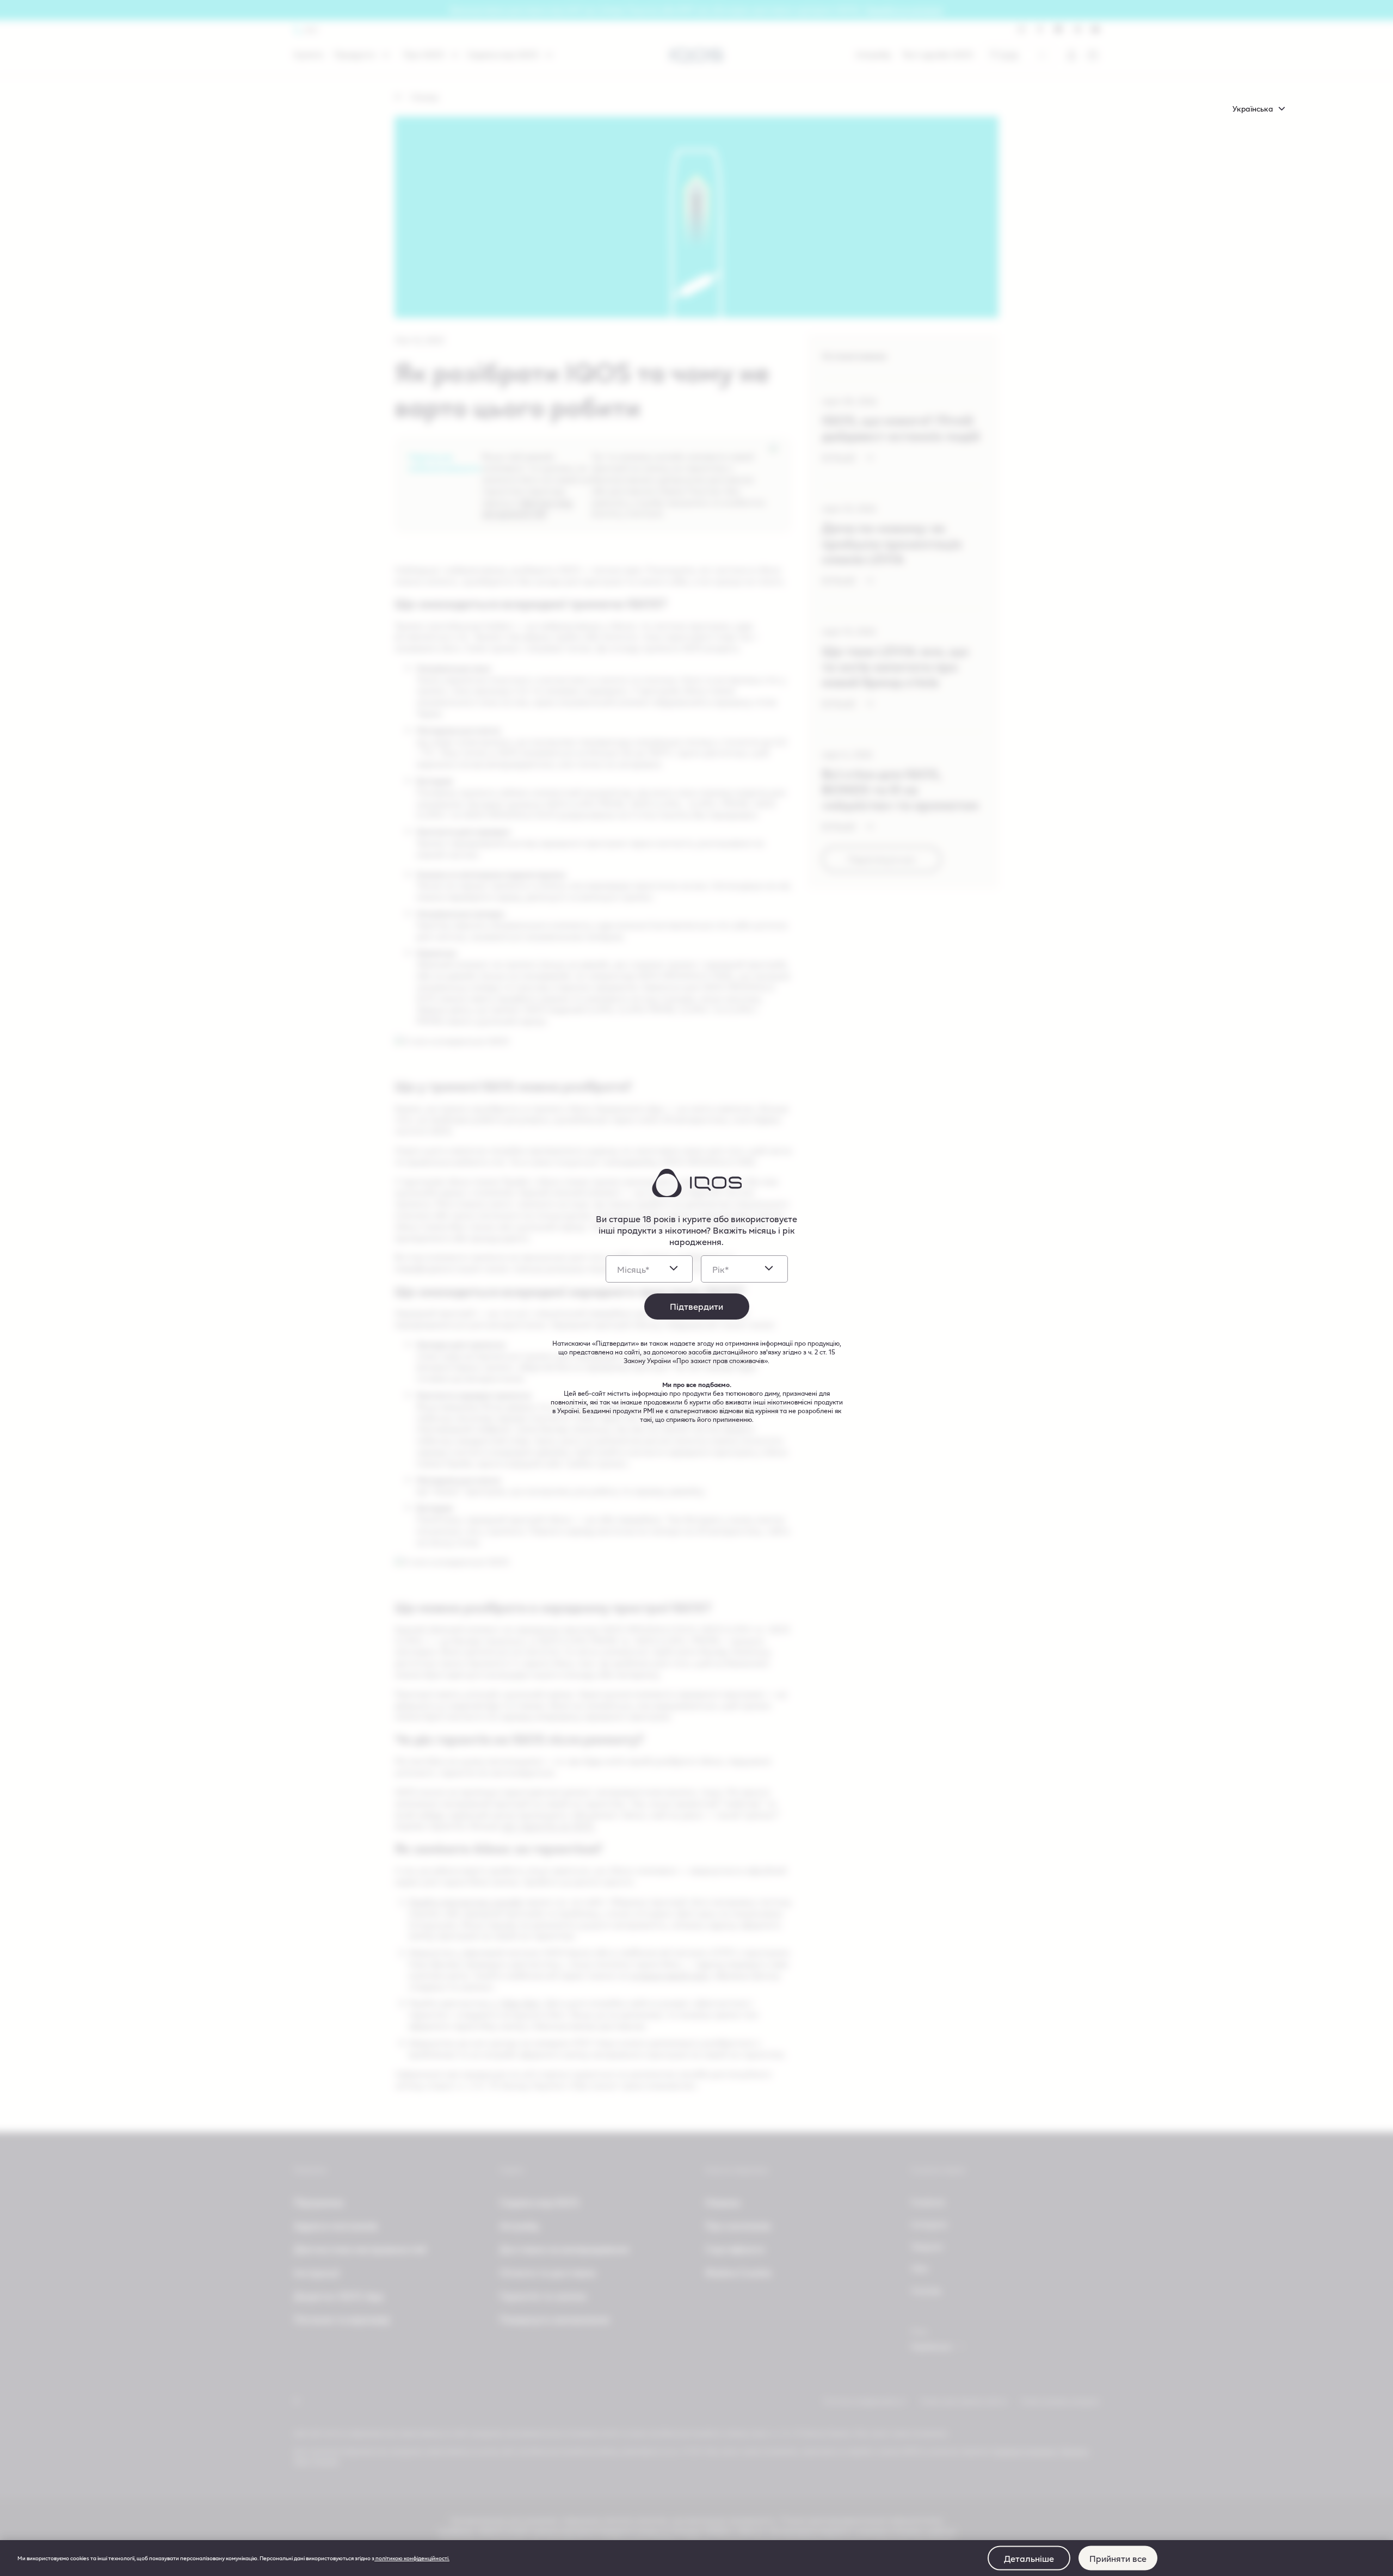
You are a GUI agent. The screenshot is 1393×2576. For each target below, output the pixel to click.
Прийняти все (1118, 2558)
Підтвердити (696, 1306)
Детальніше (1029, 2558)
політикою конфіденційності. (412, 2558)
